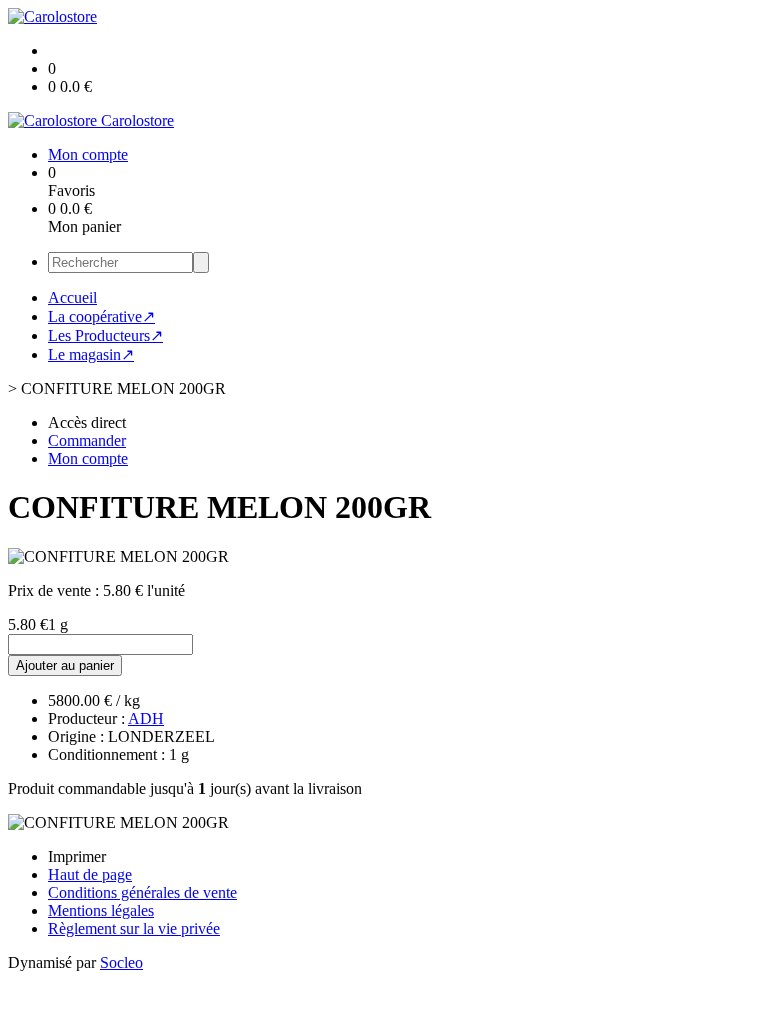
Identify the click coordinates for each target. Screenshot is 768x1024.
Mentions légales (101, 910)
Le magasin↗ (91, 354)
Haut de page (90, 874)
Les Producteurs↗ (105, 335)
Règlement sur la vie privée (134, 928)
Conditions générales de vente (142, 892)
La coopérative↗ (101, 316)
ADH (146, 718)
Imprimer (77, 856)
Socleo (121, 962)
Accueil (72, 297)
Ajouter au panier (65, 665)
